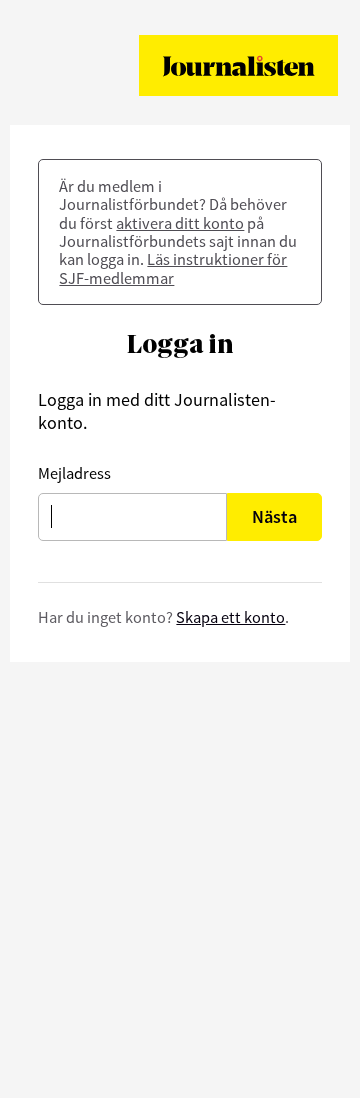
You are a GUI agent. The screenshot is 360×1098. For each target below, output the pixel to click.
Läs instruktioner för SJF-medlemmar (173, 268)
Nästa (274, 516)
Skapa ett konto (230, 617)
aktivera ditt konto (180, 223)
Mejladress (74, 473)
